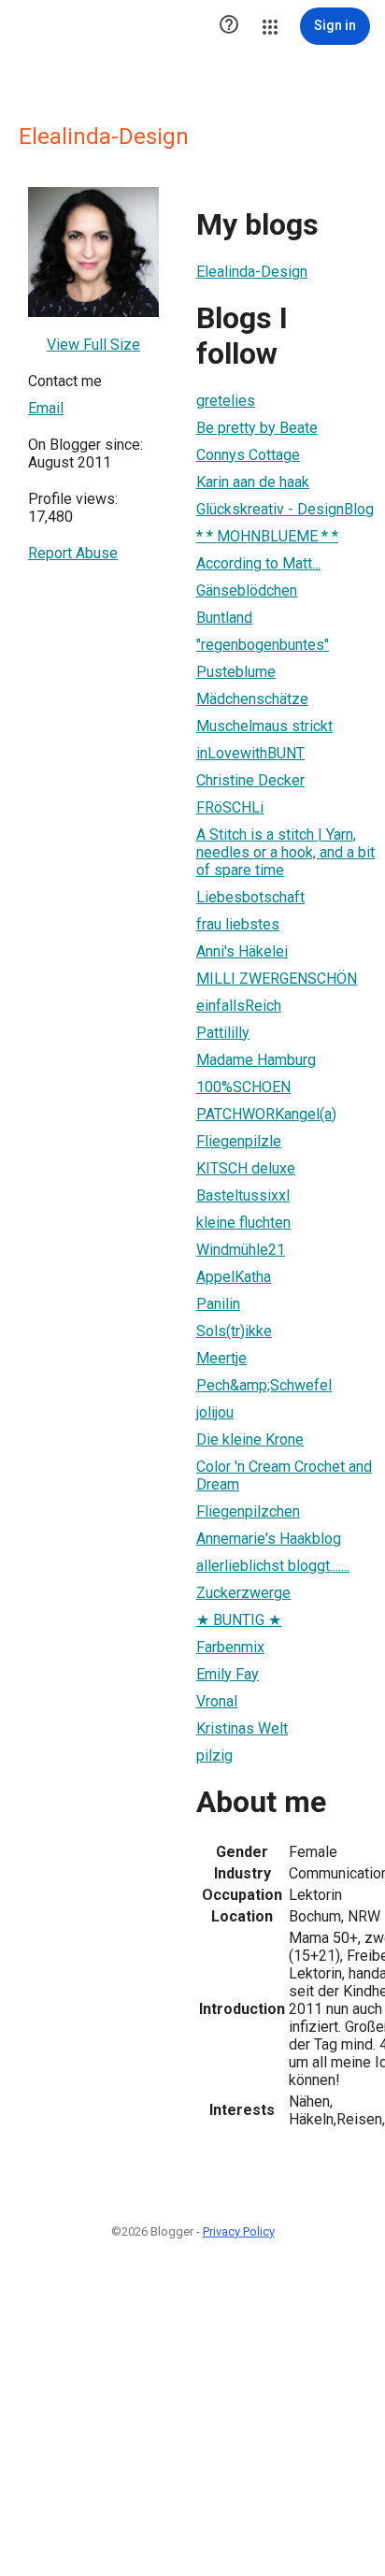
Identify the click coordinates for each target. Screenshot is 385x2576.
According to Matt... (258, 563)
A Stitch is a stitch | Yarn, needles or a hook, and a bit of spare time (285, 852)
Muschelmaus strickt (264, 726)
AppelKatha (234, 1277)
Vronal (217, 1701)
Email (46, 408)
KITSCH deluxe (246, 1168)
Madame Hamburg (256, 1060)
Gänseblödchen (247, 590)
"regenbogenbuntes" (263, 645)
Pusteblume (236, 672)
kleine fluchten (243, 1223)
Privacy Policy (239, 2231)
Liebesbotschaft (250, 897)
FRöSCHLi (230, 807)
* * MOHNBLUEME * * (267, 536)
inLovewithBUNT (250, 753)
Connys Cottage (248, 455)
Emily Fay (228, 1674)
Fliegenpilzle (239, 1141)
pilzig (214, 1756)
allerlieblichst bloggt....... (273, 1566)
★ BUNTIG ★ (239, 1620)
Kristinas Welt (242, 1728)
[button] (229, 26)
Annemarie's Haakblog (269, 1539)
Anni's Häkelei (242, 951)
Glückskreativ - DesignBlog (285, 509)
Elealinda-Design (252, 272)
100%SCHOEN (243, 1087)
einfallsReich (239, 1006)
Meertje (221, 1358)
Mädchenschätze (252, 699)
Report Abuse (73, 553)
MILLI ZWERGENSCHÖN (277, 979)
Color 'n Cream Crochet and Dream (284, 1475)
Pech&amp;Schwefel (264, 1385)
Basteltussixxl (243, 1195)
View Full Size (93, 345)
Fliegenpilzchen (248, 1511)
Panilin (218, 1304)
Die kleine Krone (250, 1439)
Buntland (224, 618)
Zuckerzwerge (243, 1593)
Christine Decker (250, 780)
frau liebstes (238, 924)
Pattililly (223, 1033)
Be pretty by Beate (257, 428)
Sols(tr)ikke (234, 1331)
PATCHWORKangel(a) (266, 1114)
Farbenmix (230, 1647)
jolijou (215, 1412)
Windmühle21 (241, 1250)
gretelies (226, 401)
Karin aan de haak (253, 482)
